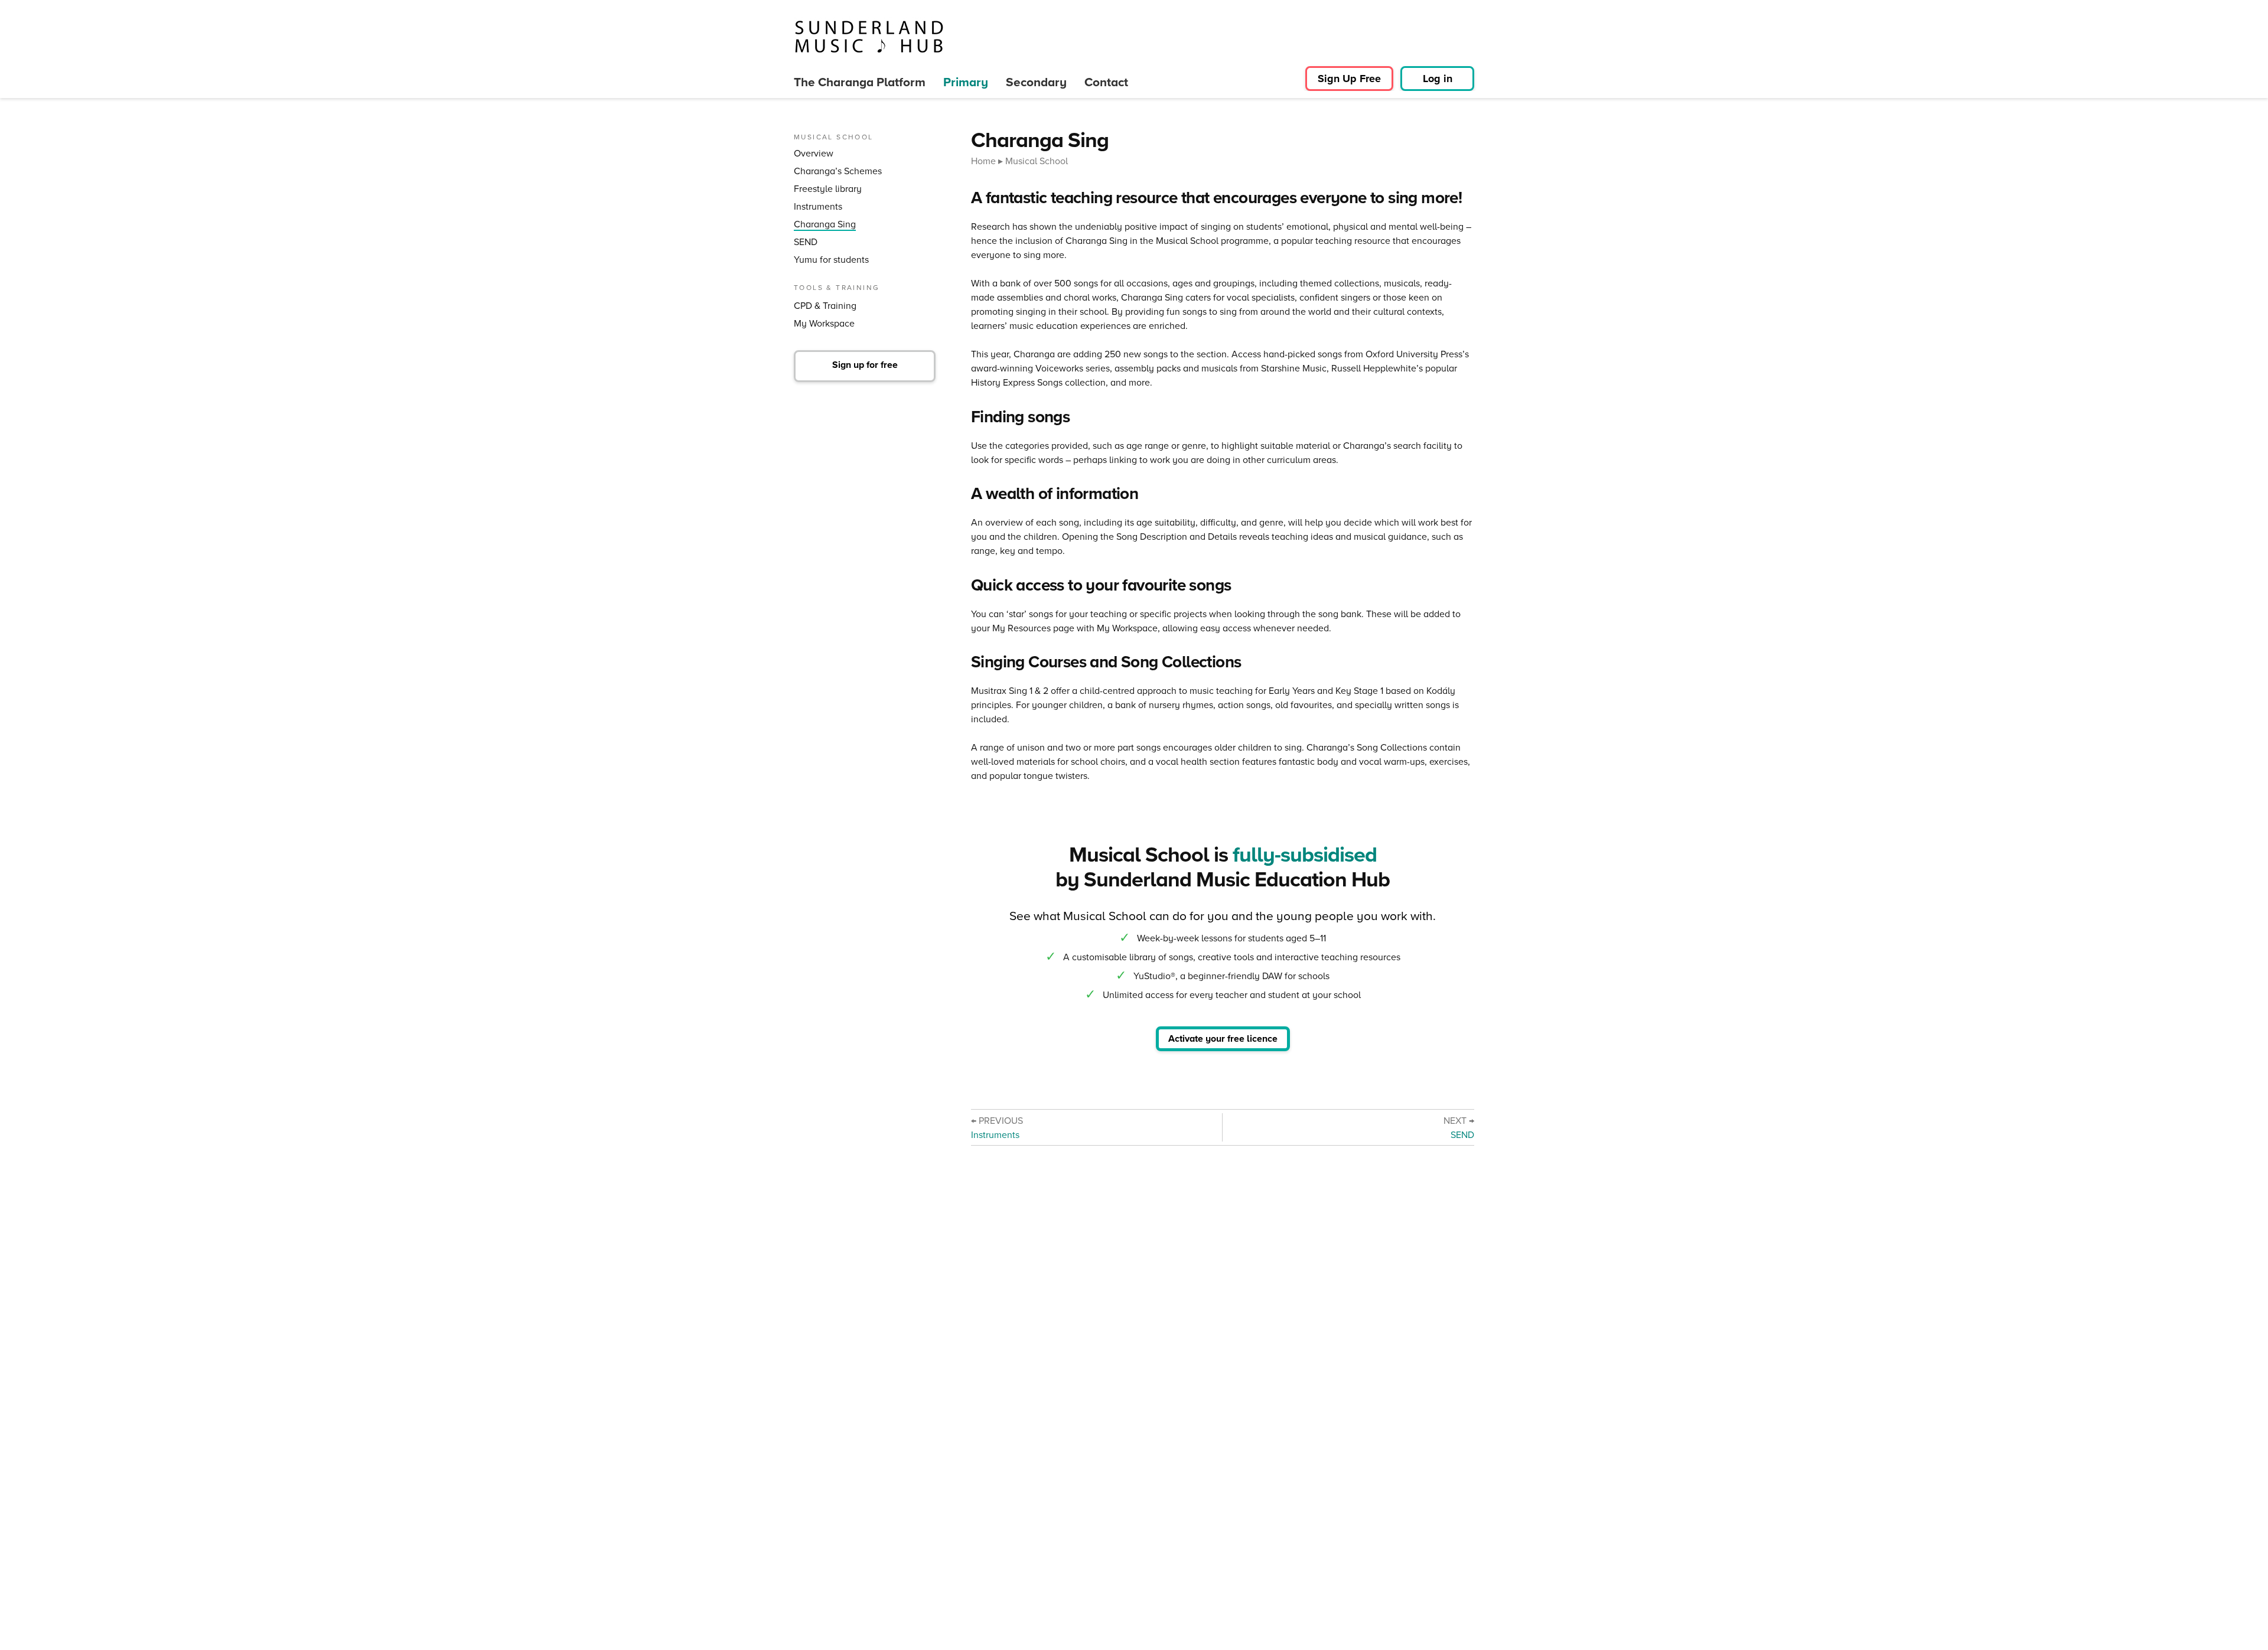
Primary (966, 82)
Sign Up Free (1349, 79)
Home (983, 161)
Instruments (818, 206)
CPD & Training (825, 306)
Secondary (1036, 82)
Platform (860, 82)
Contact (1106, 82)
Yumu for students (831, 260)
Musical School (1037, 161)
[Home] (869, 37)
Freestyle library (828, 189)
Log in (1438, 79)
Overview (814, 153)
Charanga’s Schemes (838, 171)
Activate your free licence (1223, 1038)
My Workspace (824, 323)
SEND (806, 242)
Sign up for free (865, 365)
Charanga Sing (825, 224)
